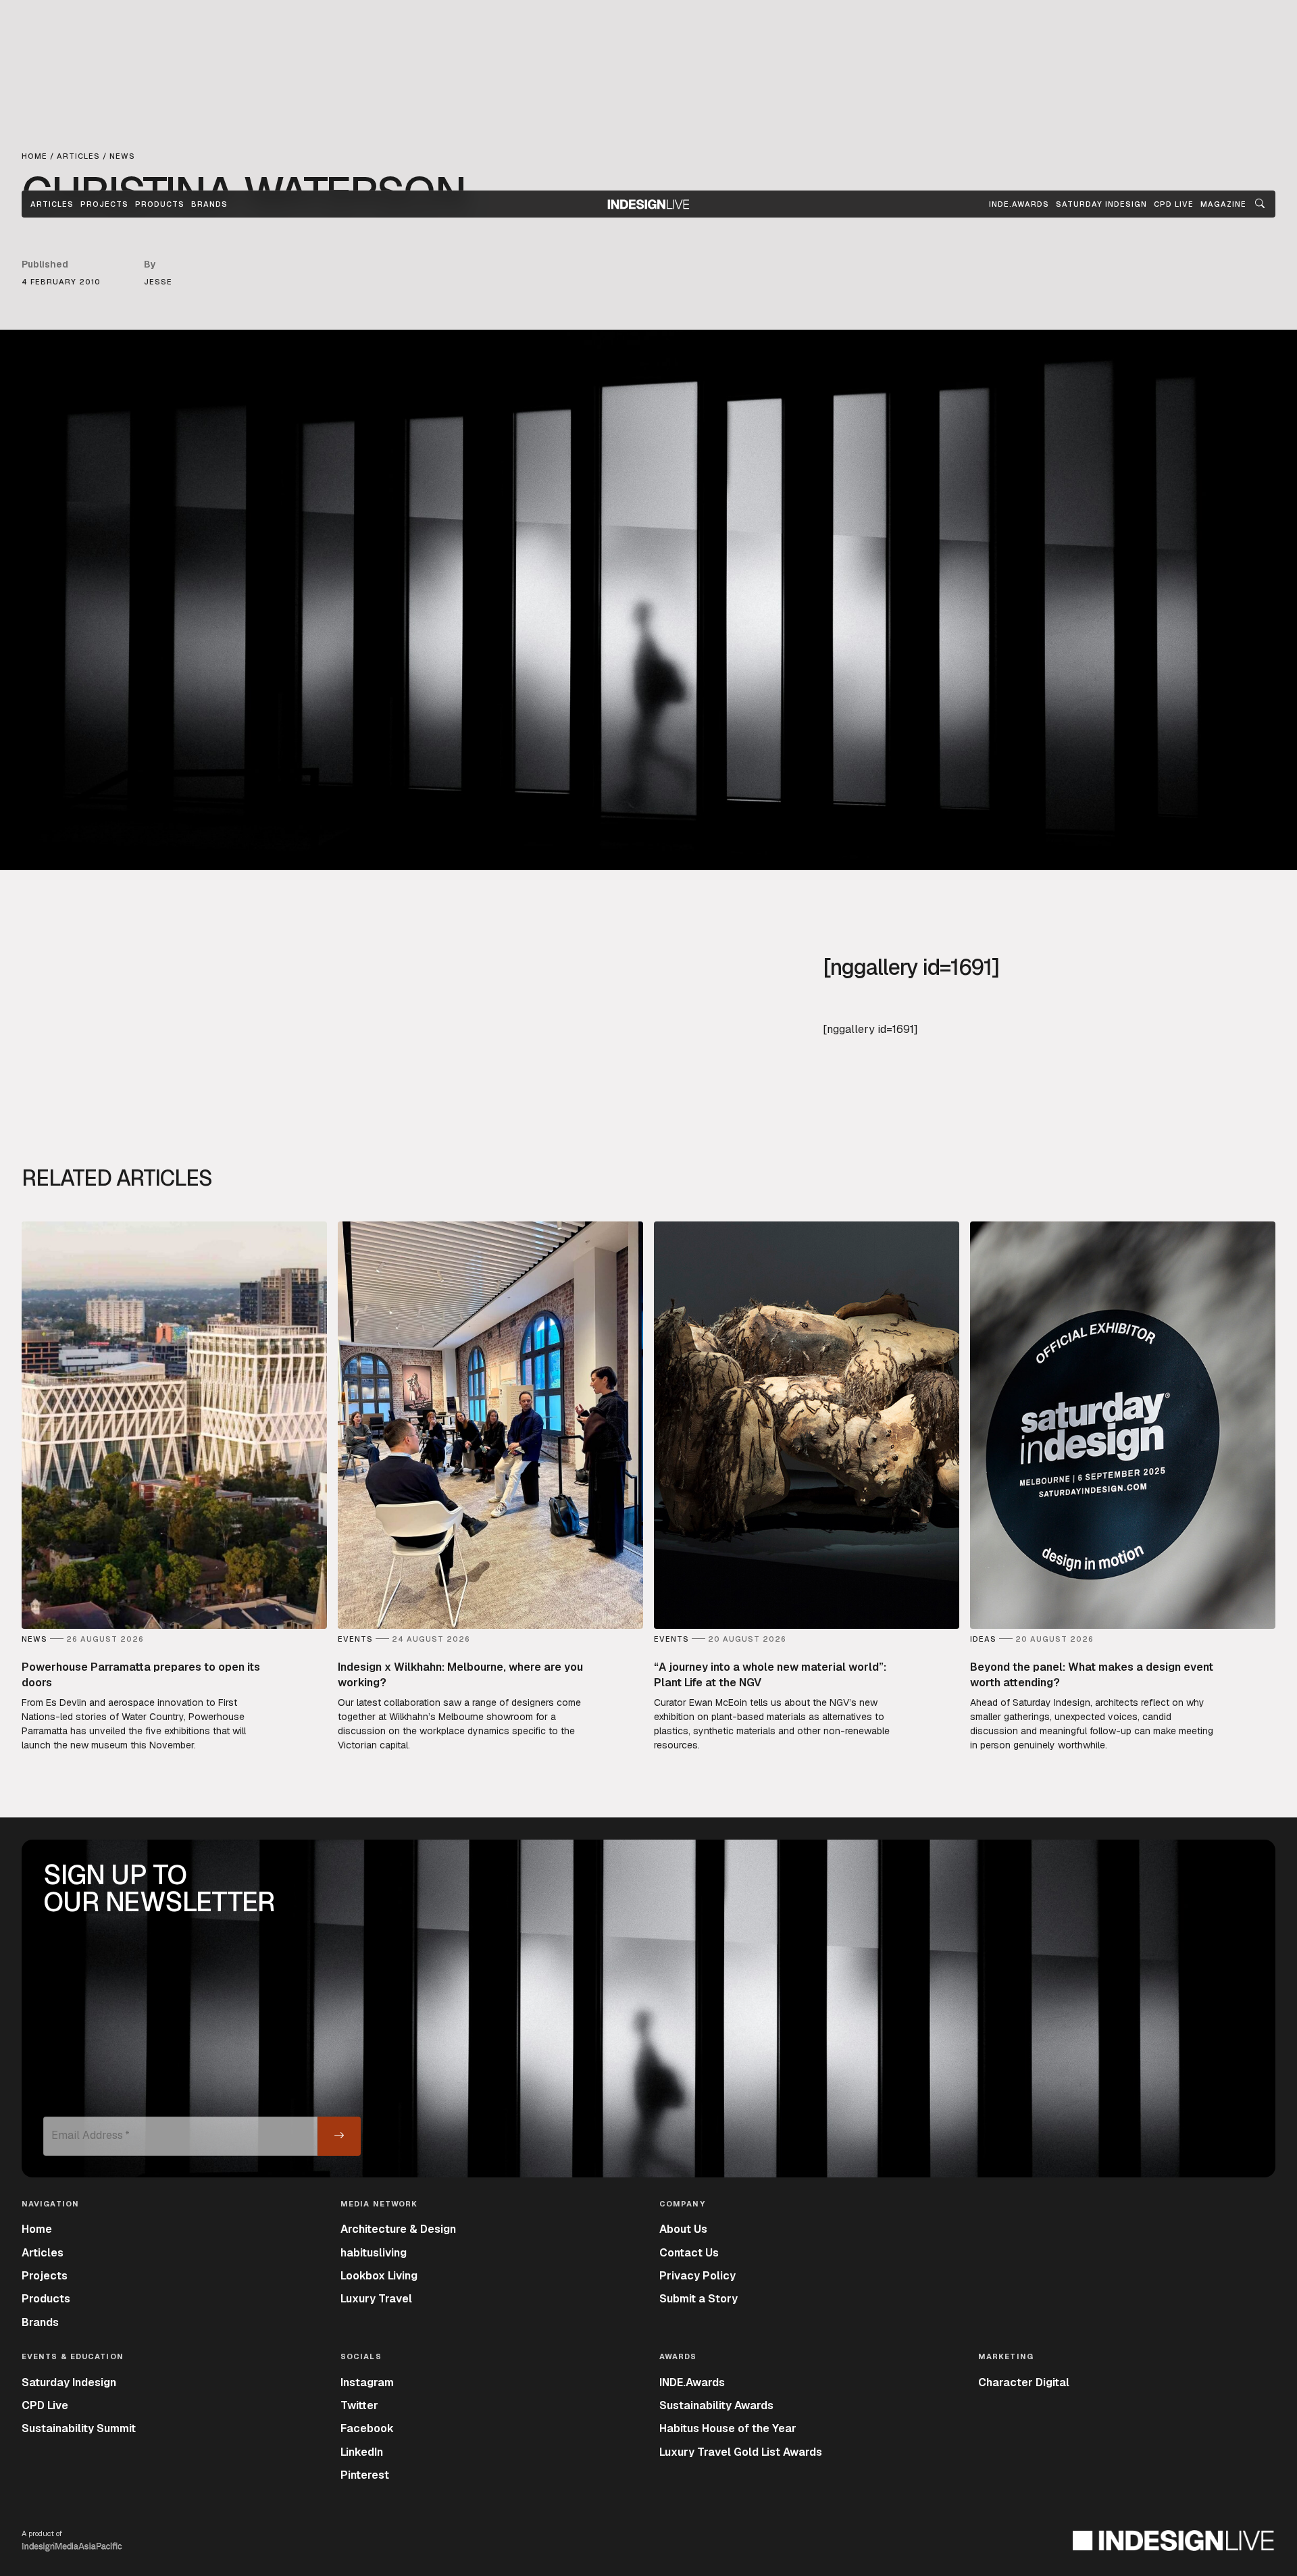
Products (160, 204)
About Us (683, 2229)
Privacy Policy (697, 2276)
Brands (209, 204)
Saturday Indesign (69, 2382)
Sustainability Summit (79, 2428)
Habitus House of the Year (728, 2428)
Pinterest (365, 2475)
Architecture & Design (398, 2229)
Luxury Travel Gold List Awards (741, 2452)
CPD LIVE (1174, 204)
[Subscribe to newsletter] (339, 2136)
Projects (104, 204)
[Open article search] (1260, 204)
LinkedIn (362, 2452)
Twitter (359, 2405)
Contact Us (689, 2253)
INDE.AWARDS (1019, 204)
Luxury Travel (376, 2299)
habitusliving (374, 2253)
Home (37, 2229)
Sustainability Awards (716, 2405)
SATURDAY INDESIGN (1101, 204)
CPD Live (45, 2405)
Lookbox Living (379, 2276)
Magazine (1223, 204)
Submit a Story (698, 2299)
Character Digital (1024, 2382)
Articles (52, 204)
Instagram (367, 2382)
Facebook (367, 2428)
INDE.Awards (692, 2382)
